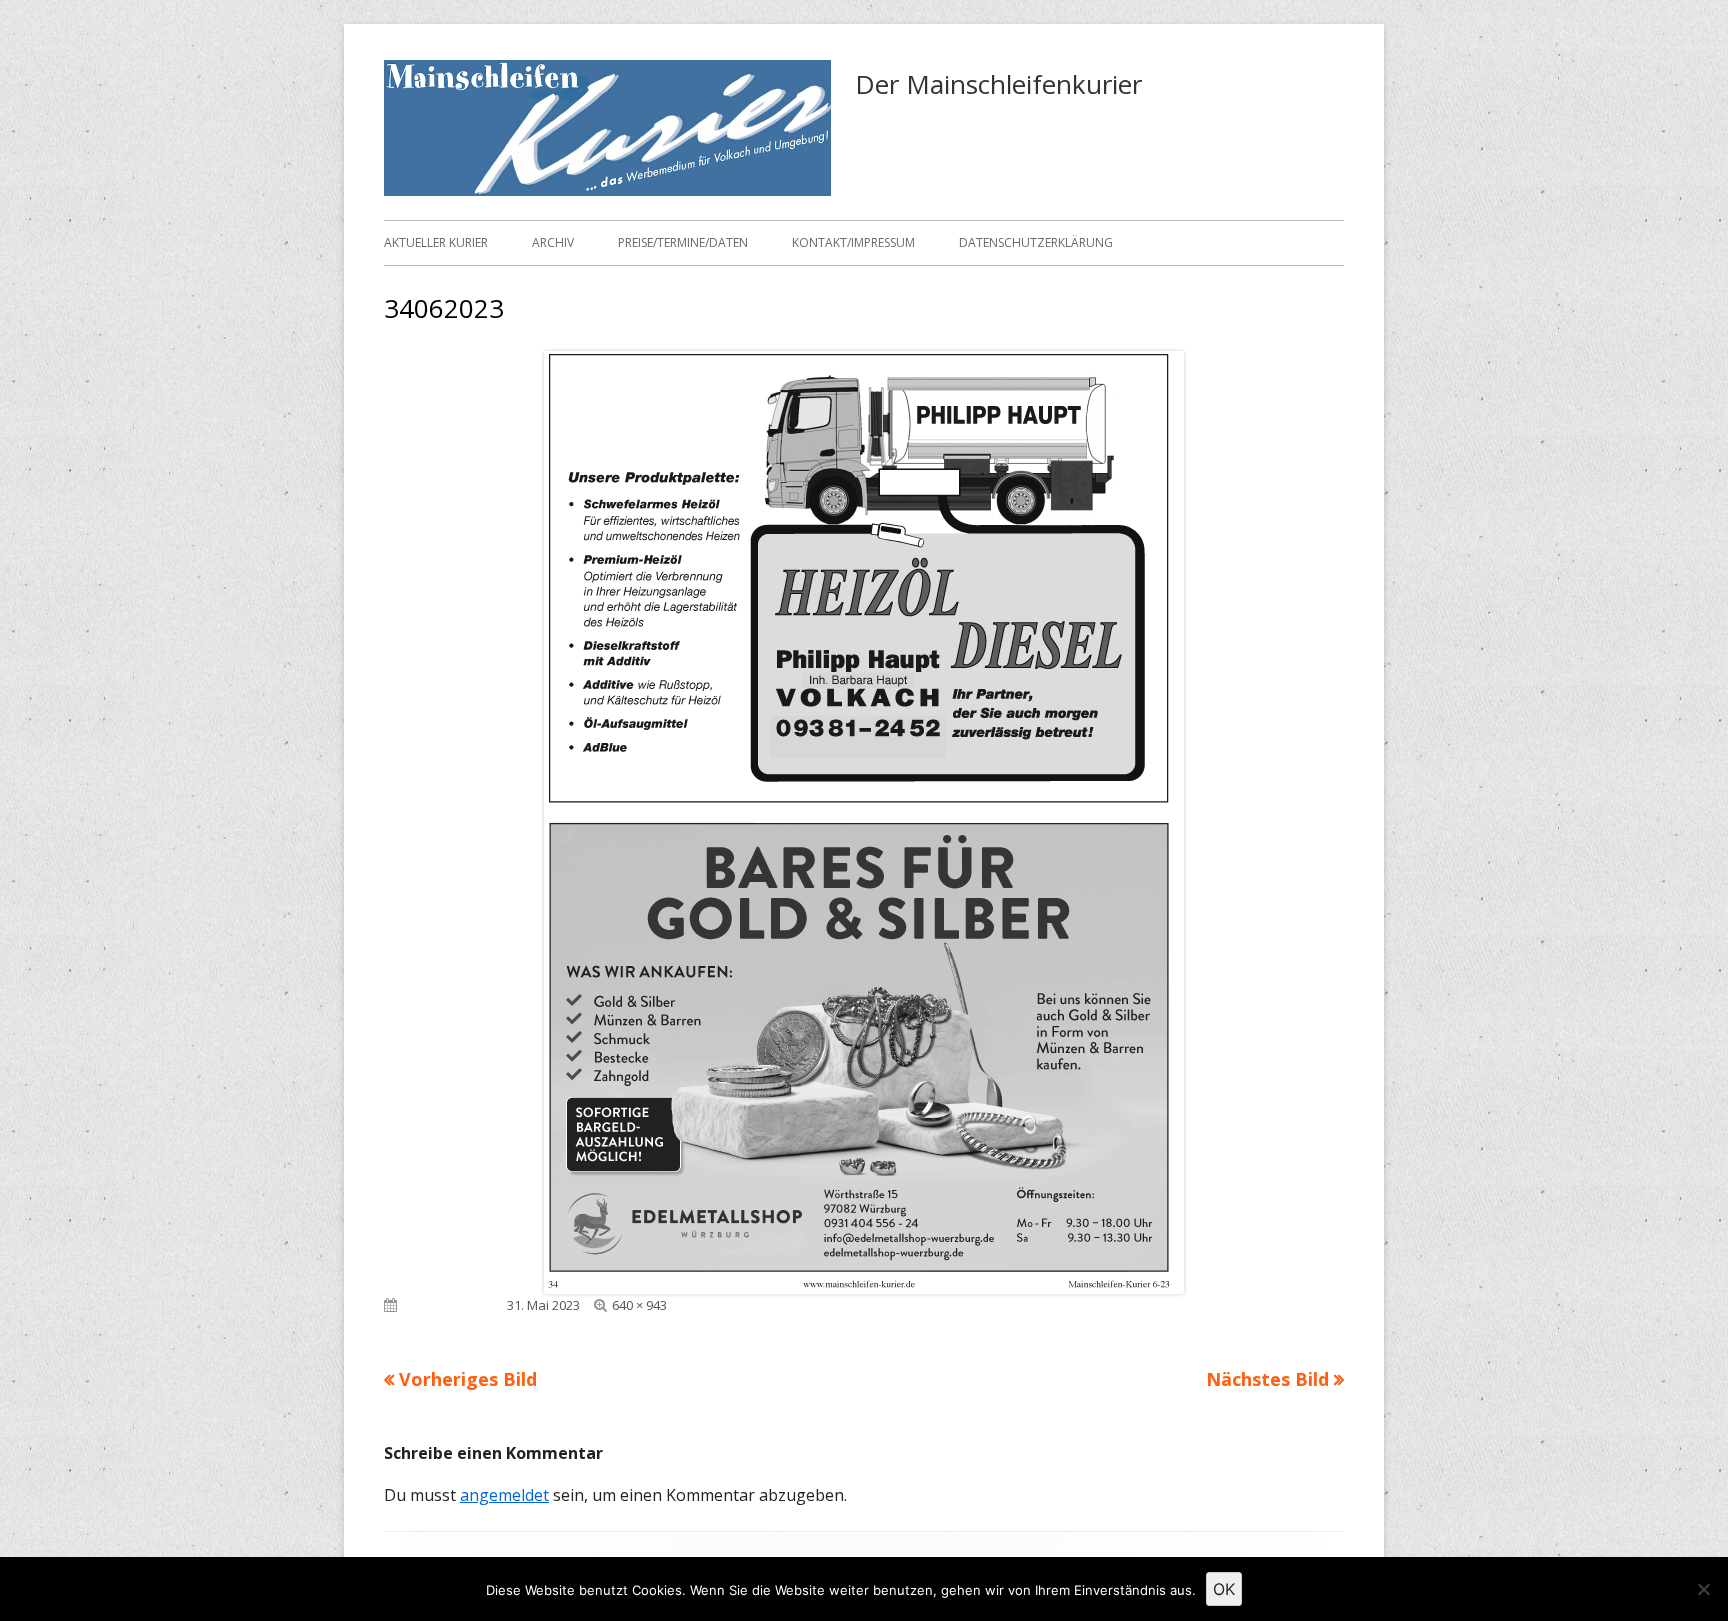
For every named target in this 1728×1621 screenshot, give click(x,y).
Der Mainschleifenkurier (998, 84)
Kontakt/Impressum (853, 242)
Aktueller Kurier (436, 242)
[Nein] (1703, 1589)
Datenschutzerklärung (1036, 242)
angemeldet (504, 1495)
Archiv (553, 242)
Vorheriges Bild (468, 1379)
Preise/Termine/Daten (683, 242)
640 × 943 (639, 1305)
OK (1224, 1589)
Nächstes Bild (1267, 1379)
